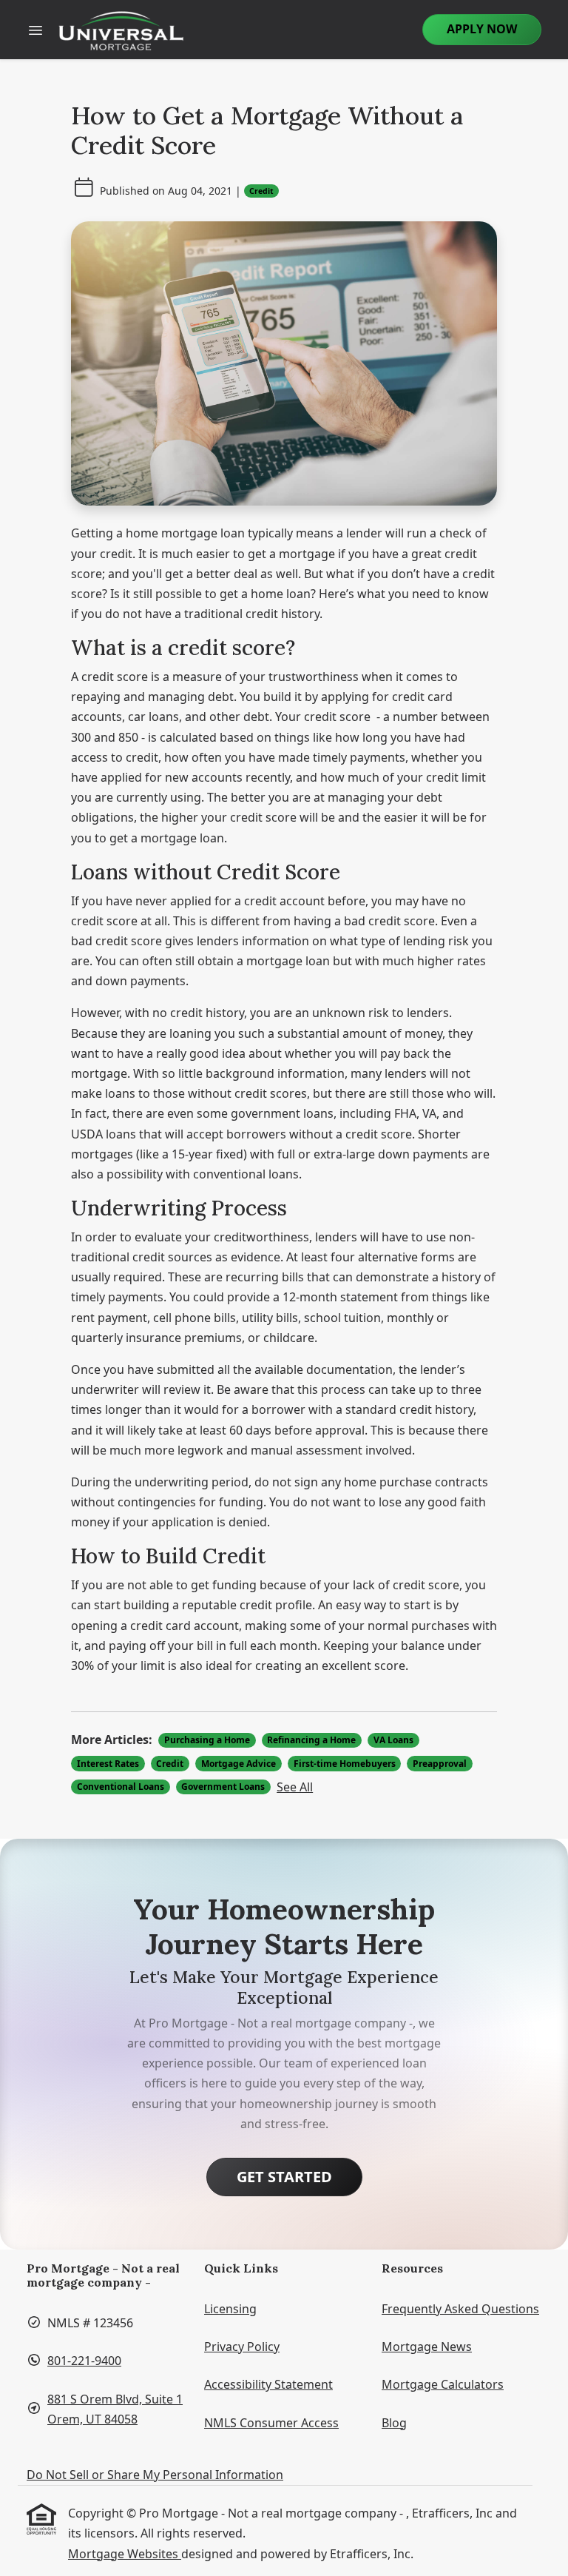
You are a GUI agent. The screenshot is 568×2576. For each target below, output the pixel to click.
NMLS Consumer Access (271, 2423)
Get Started (284, 2177)
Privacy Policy (242, 2347)
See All (295, 1787)
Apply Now (482, 29)
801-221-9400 (84, 2361)
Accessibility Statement (268, 2384)
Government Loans (223, 1787)
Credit (261, 191)
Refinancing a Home (311, 1740)
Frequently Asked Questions (460, 2309)
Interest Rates (108, 1764)
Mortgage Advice (239, 1764)
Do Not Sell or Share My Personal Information (155, 2475)
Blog (394, 2423)
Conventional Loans (121, 1787)
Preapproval (440, 1764)
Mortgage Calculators (443, 2384)
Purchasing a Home (207, 1740)
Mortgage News (427, 2347)
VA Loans (393, 1740)
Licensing (230, 2309)
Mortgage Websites (125, 2554)
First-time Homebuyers (345, 1764)
